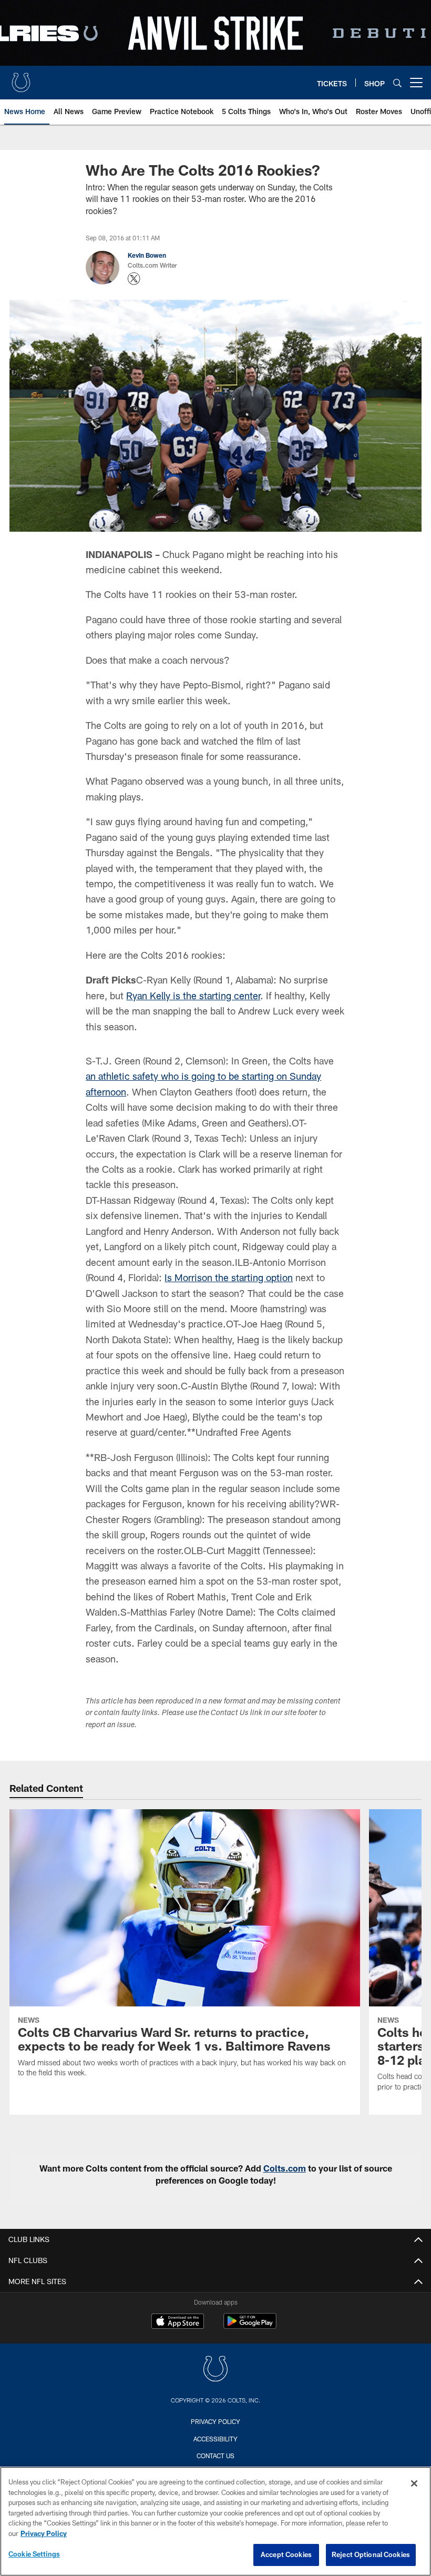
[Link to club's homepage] (21, 78)
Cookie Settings (34, 2554)
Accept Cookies (286, 2554)
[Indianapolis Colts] (215, 2370)
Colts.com (285, 2168)
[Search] (397, 83)
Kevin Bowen (147, 255)
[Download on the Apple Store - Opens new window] (178, 2323)
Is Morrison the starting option (229, 1277)
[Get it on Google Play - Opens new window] (250, 2326)
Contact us (215, 2456)
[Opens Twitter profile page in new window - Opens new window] (134, 279)
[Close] (414, 2483)
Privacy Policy (215, 2421)
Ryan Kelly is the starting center (193, 996)
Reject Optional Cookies (371, 2554)
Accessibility (215, 2439)
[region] (215, 2521)
